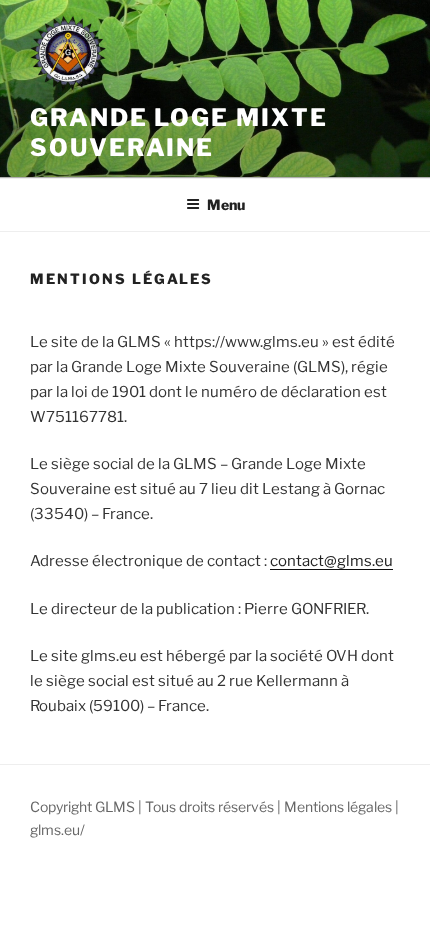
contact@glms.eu (331, 561)
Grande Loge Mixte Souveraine (179, 132)
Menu (226, 204)
